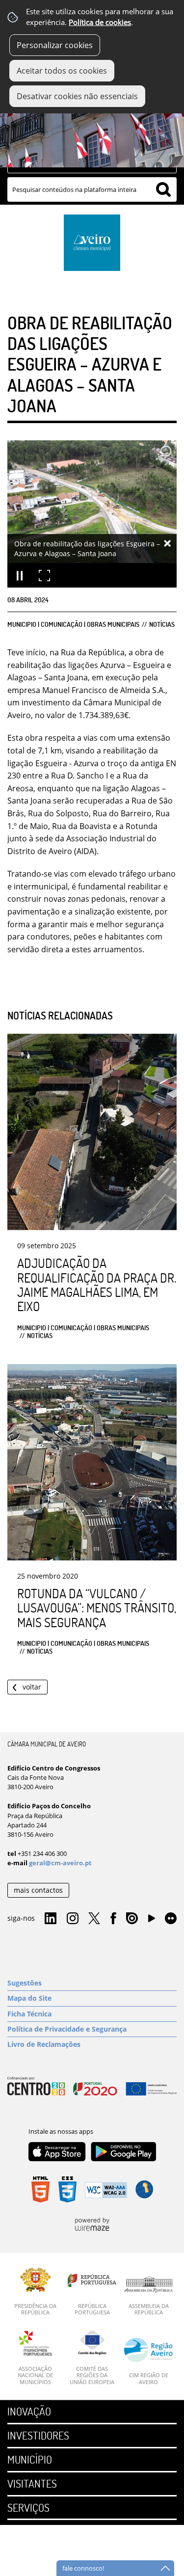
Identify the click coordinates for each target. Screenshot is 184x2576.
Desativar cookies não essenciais (77, 96)
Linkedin (51, 1919)
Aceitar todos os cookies (62, 71)
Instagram (73, 1919)
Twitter (94, 1919)
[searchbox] (92, 189)
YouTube (152, 1921)
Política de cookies (100, 22)
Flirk (171, 1919)
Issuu (132, 1919)
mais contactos (38, 1890)
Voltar (32, 1687)
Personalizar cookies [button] (55, 45)
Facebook (113, 1919)
